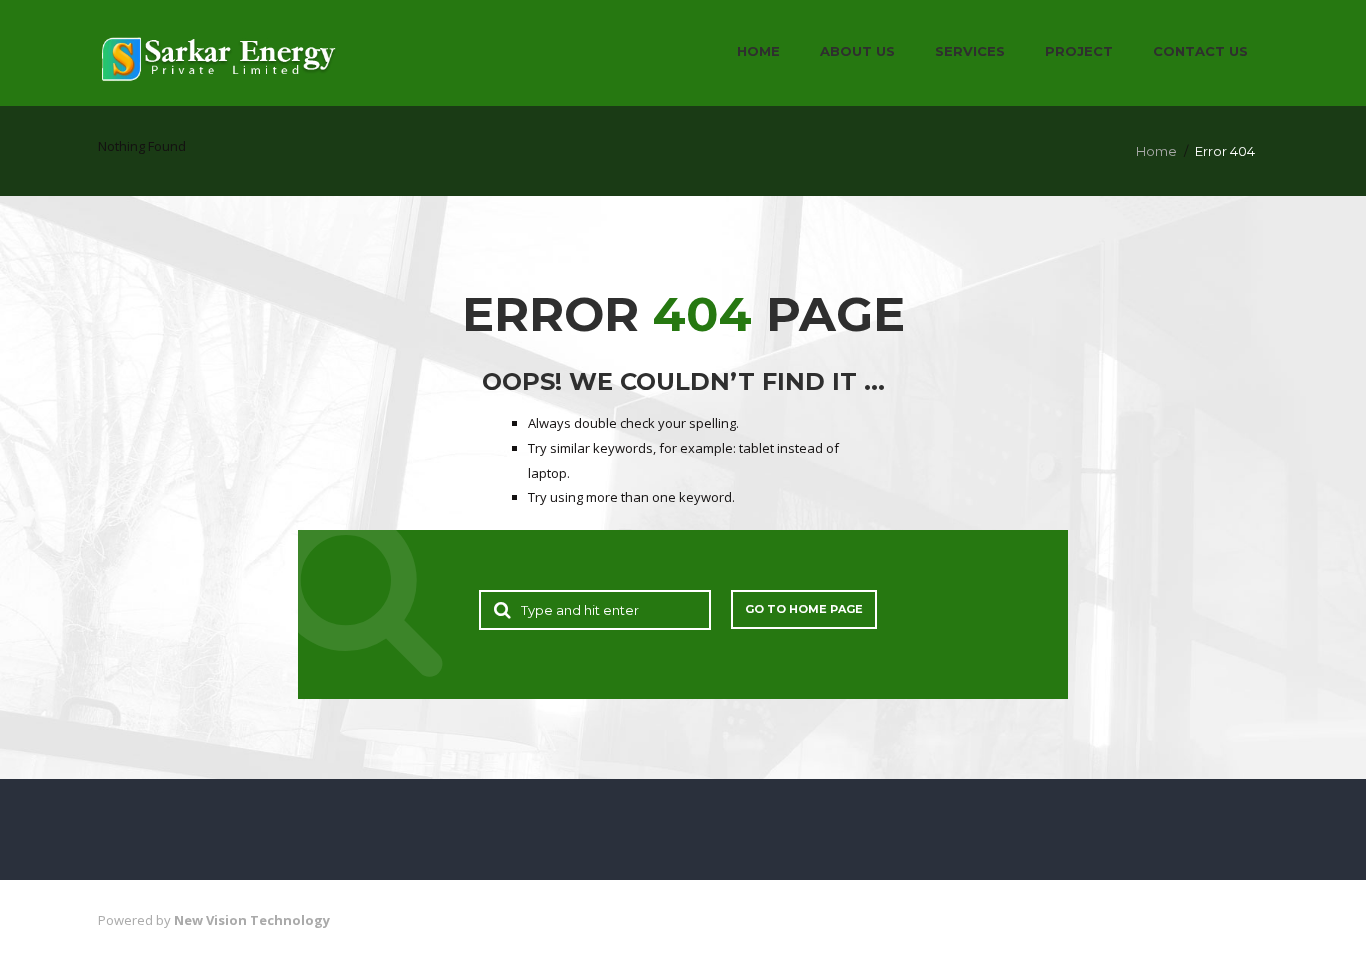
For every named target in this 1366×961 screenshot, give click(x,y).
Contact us (1200, 51)
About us (857, 51)
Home (758, 51)
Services (970, 51)
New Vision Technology (252, 920)
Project (1079, 51)
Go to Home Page (804, 609)
